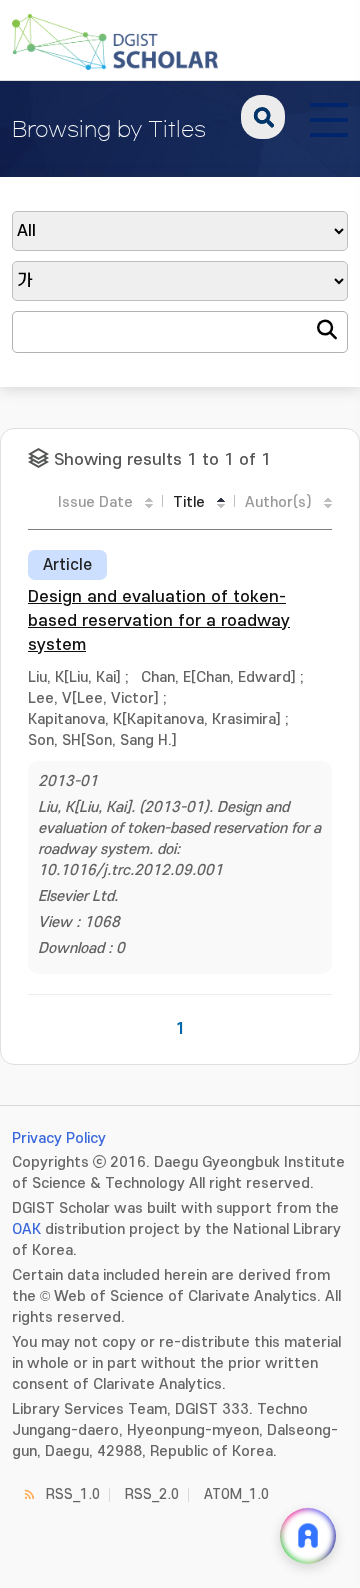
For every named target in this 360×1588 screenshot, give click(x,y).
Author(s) (278, 502)
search (263, 117)
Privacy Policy (59, 1138)
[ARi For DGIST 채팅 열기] (308, 1536)
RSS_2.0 (152, 1494)
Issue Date (95, 502)
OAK (26, 1229)
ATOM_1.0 (236, 1494)
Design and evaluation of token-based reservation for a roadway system (159, 621)
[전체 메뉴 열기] (329, 117)
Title (189, 502)
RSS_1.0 (73, 1494)
